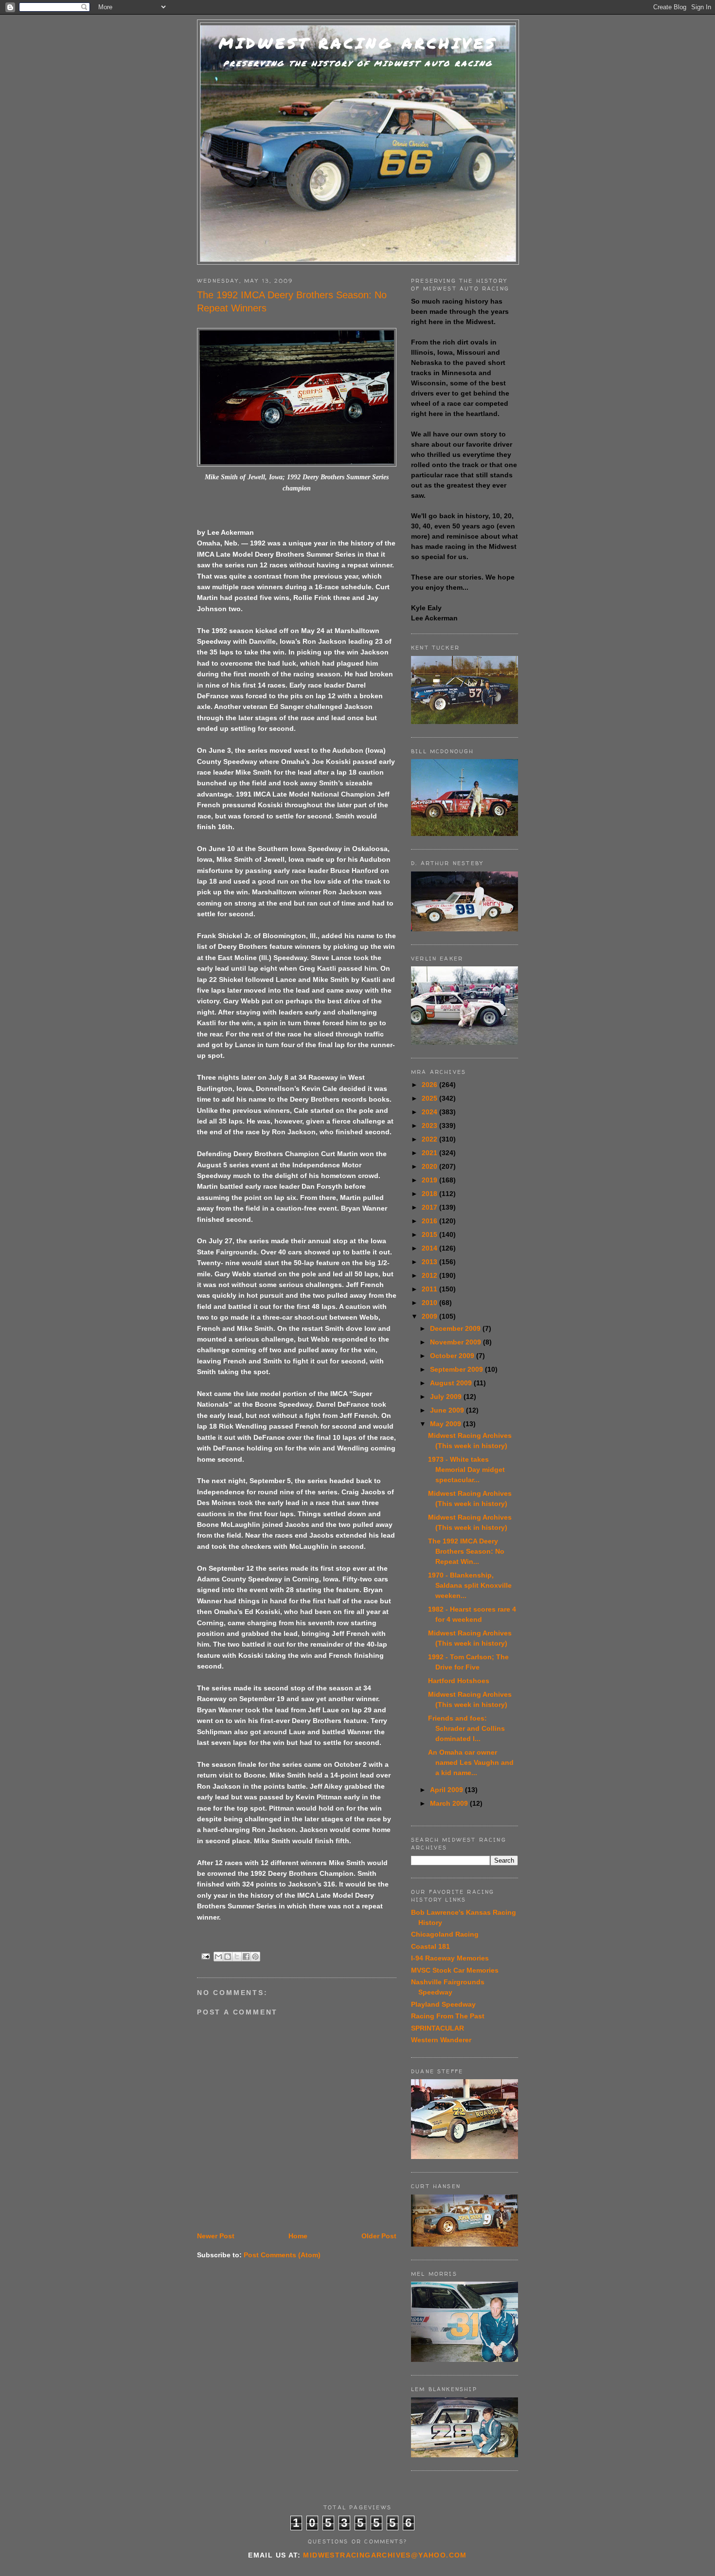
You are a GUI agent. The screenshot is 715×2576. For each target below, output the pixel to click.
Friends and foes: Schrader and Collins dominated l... (466, 1728)
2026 (430, 1085)
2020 (430, 1166)
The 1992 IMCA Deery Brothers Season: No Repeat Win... (466, 1551)
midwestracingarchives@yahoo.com (385, 2555)
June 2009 (448, 1410)
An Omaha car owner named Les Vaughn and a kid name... (471, 1762)
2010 (430, 1303)
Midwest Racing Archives (358, 43)
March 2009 (450, 1803)
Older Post (379, 2236)
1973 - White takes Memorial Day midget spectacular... (466, 1469)
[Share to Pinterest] (255, 1957)
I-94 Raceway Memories (450, 1958)
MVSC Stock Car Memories (455, 1970)
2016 (430, 1221)
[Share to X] (237, 1957)
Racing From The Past (448, 2016)
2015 (430, 1234)
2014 (430, 1248)
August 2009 (452, 1383)
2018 (430, 1194)
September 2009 (457, 1369)
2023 (430, 1125)
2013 (430, 1262)
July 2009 (447, 1397)
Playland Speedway (443, 2004)
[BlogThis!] (228, 1957)
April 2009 (447, 1790)
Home (298, 2236)
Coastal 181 (430, 1946)
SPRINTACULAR (438, 2028)
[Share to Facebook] (246, 1957)
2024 (430, 1112)
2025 (430, 1098)
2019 (430, 1180)
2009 (430, 1316)
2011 (430, 1289)
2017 (430, 1207)
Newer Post (216, 2236)
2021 (430, 1153)
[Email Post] (206, 1956)
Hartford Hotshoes (459, 1681)
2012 (430, 1275)
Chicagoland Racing (445, 1934)
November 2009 (456, 1342)
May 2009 (447, 1424)
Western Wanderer (441, 2040)
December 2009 (456, 1328)
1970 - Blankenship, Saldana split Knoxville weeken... (470, 1585)
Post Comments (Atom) (282, 2255)
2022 (430, 1139)
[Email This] (218, 1957)
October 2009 (453, 1356)
